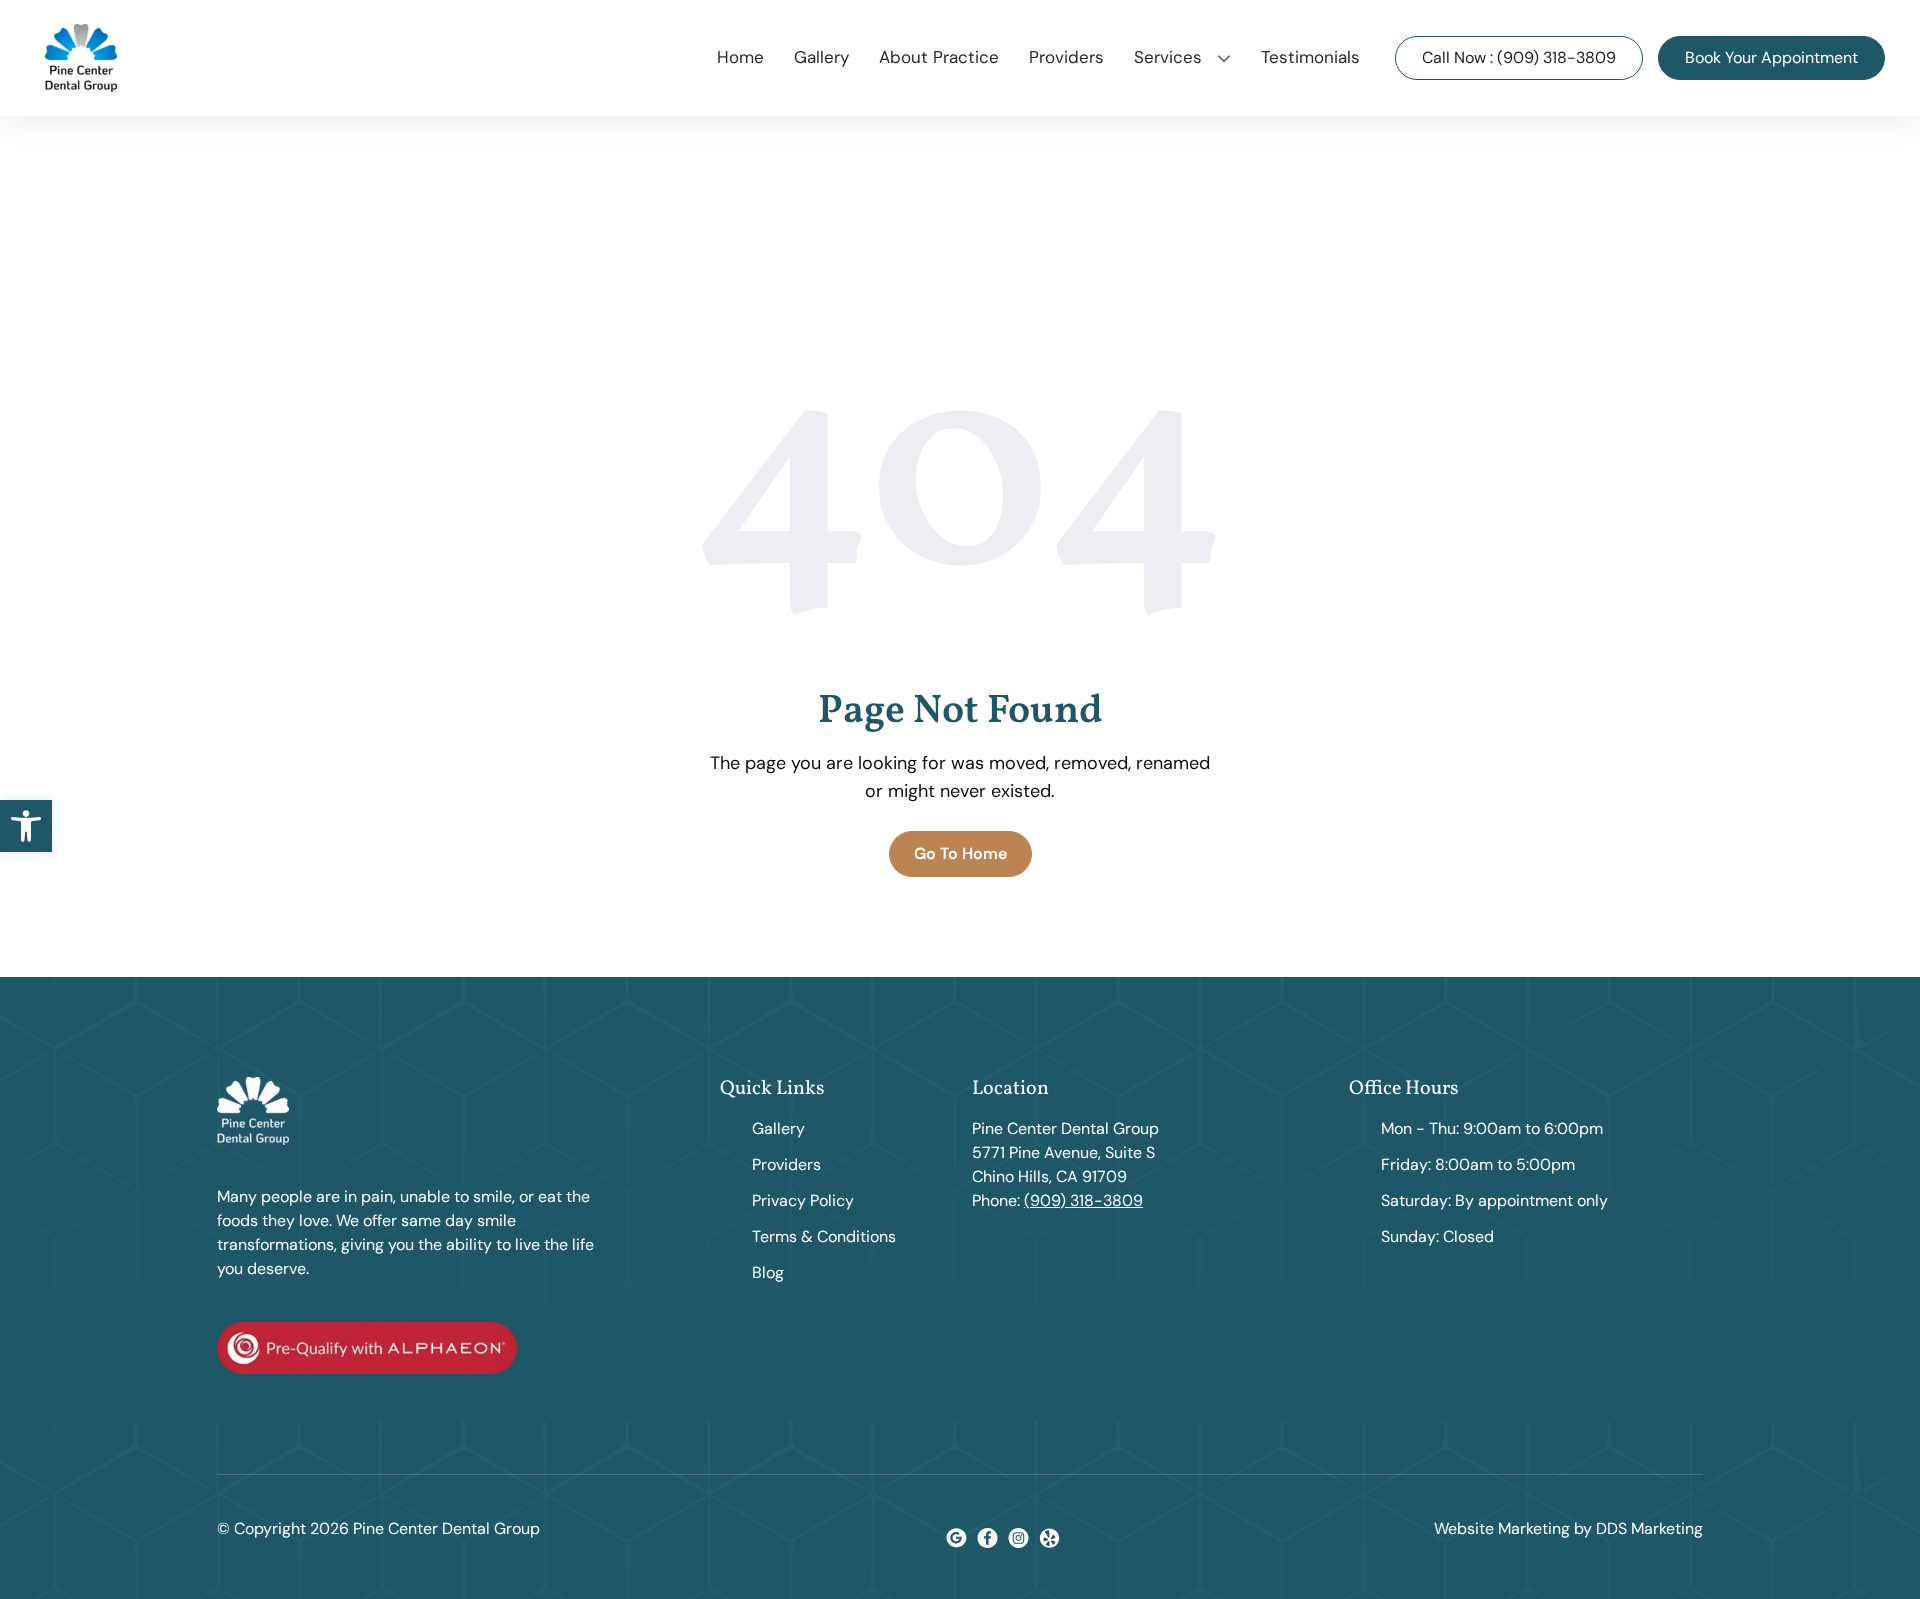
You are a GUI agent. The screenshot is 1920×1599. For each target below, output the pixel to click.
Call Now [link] (1519, 57)
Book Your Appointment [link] (1771, 57)
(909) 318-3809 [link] (1083, 1200)
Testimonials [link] (1310, 57)
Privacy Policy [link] (803, 1200)
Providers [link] (1066, 57)
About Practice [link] (939, 57)
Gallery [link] (821, 57)
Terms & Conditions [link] (824, 1236)
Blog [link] (768, 1272)
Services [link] (1168, 57)
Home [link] (740, 57)
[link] (26, 826)
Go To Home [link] (960, 853)
